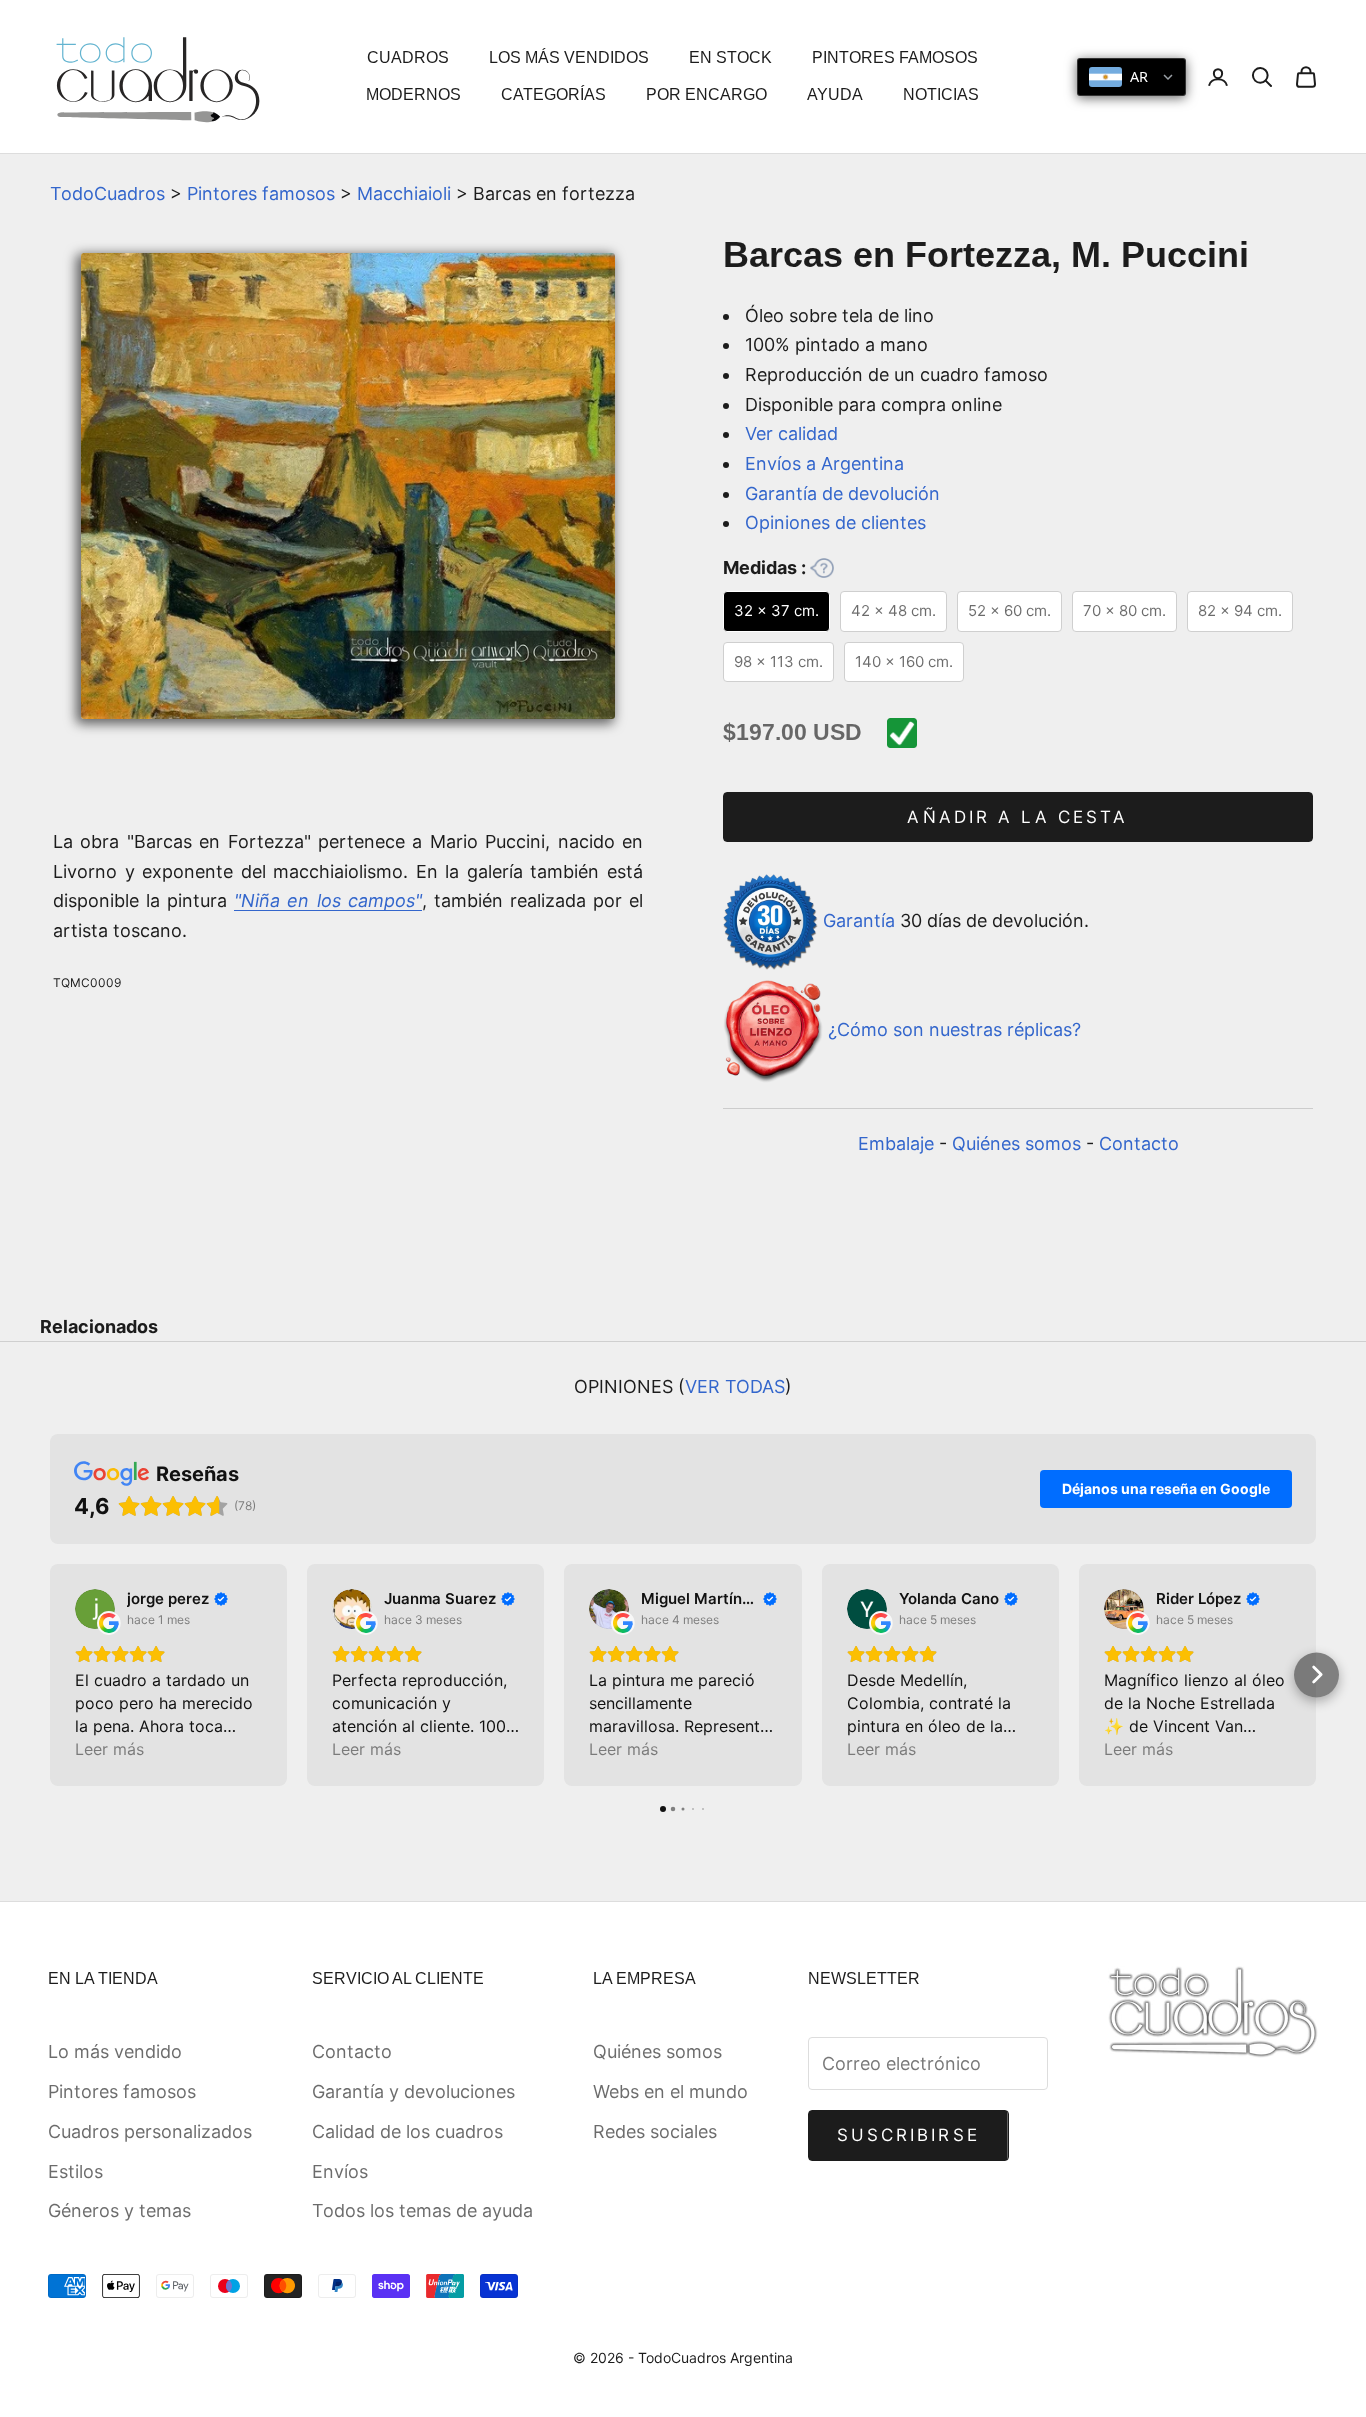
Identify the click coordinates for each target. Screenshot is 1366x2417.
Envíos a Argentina (824, 463)
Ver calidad (791, 433)
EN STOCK (730, 57)
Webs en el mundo (670, 2091)
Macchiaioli (404, 193)
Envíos (340, 2171)
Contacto (1139, 1143)
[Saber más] (822, 568)
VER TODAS (735, 1386)
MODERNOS (413, 94)
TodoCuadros (107, 193)
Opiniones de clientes (835, 522)
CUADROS (408, 57)
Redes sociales (655, 2131)
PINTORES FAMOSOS (895, 57)
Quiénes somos (1016, 1143)
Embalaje (896, 1143)
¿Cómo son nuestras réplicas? (954, 1029)
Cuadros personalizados (150, 2131)
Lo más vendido (115, 2051)
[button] (50, 1674)
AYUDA (835, 94)
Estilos (75, 2171)
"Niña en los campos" (327, 900)
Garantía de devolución (842, 493)
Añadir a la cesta (1017, 817)
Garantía (859, 920)
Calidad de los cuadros (407, 2131)
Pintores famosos (261, 193)
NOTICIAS (941, 94)
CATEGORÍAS (553, 94)
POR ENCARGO (706, 94)
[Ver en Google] (95, 1609)
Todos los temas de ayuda (422, 2210)
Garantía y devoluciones (413, 2091)
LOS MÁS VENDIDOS (569, 57)
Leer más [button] (109, 1749)
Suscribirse (908, 2135)
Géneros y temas (119, 2210)
